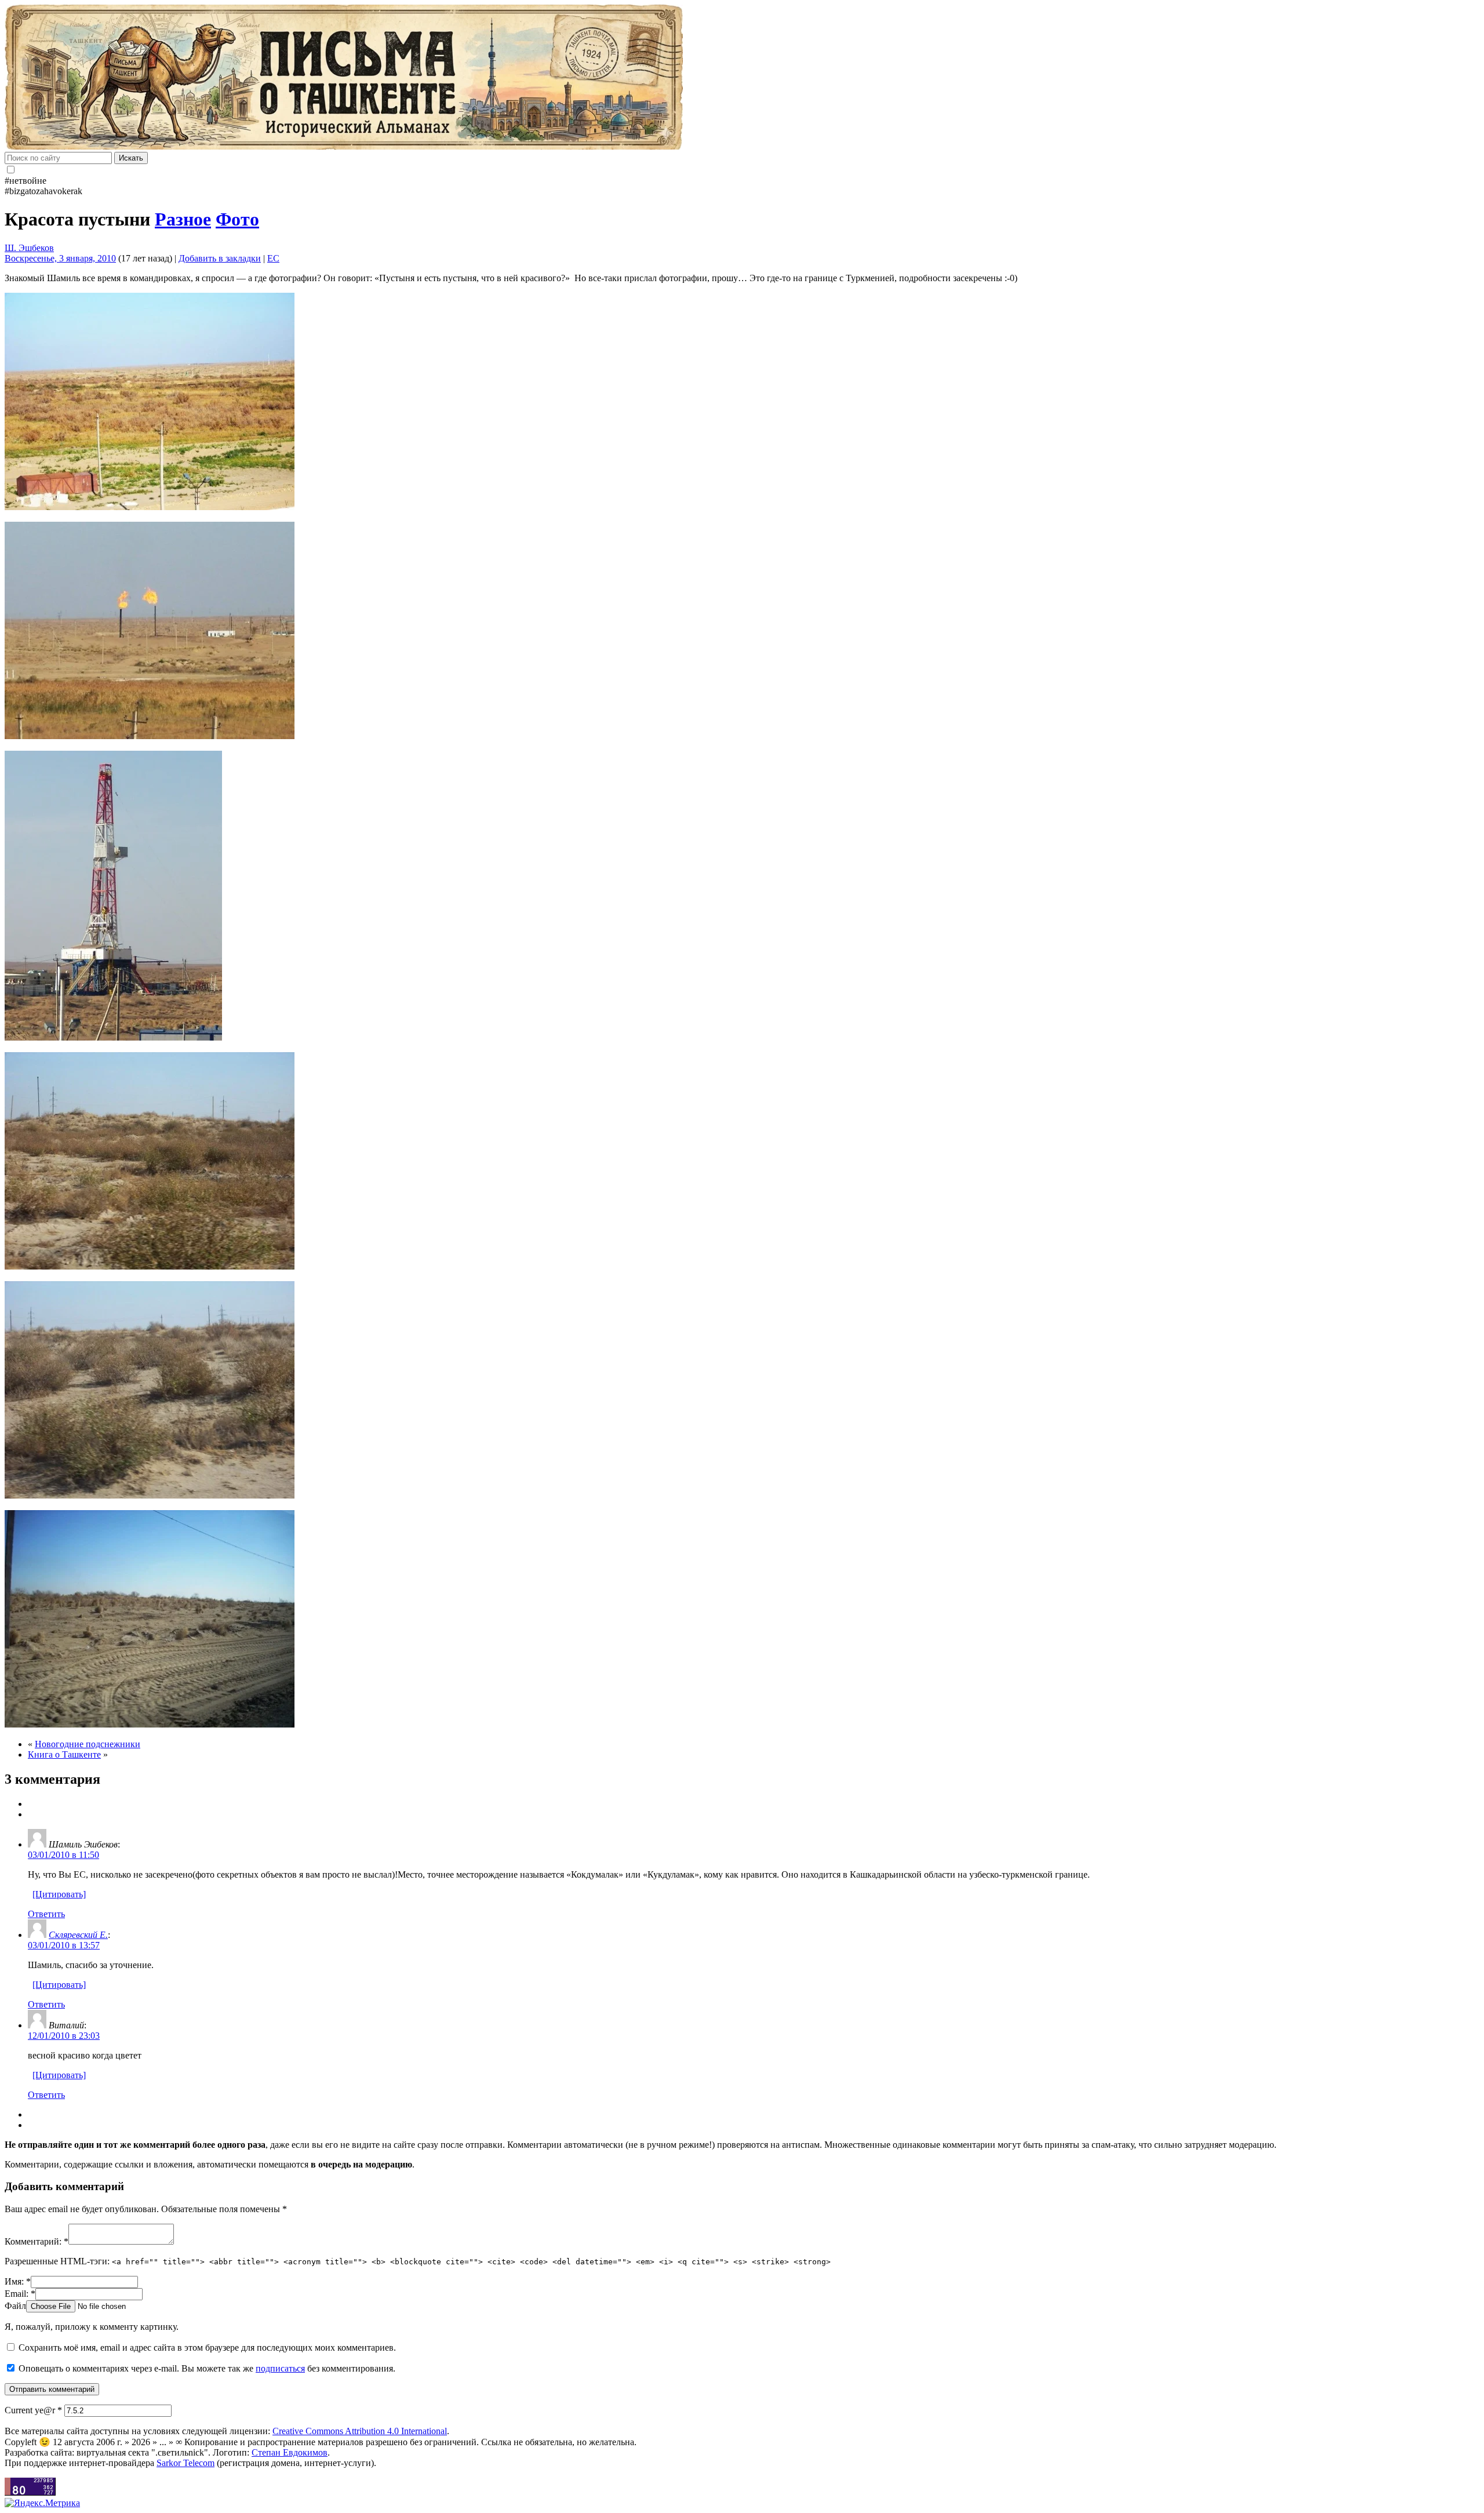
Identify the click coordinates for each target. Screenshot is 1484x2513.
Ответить (46, 1914)
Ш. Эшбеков (29, 248)
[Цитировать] (59, 1894)
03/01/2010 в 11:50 (63, 1855)
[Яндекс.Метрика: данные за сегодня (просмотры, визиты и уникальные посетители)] (42, 2503)
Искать (131, 158)
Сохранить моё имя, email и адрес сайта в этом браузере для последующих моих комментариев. (207, 2347)
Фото (237, 219)
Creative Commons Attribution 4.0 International (360, 2431)
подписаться (280, 2368)
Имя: (18, 2281)
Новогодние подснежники (88, 1744)
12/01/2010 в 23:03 (64, 2036)
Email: (20, 2294)
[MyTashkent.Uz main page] (742, 78)
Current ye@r (33, 2410)
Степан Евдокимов (290, 2452)
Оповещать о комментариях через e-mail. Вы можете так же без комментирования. (206, 2368)
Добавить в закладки (220, 258)
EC (273, 258)
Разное (183, 219)
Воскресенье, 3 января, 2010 (60, 258)
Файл (15, 2306)
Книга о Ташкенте (64, 1754)
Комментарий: (37, 2241)
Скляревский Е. (78, 1935)
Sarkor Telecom (185, 2463)
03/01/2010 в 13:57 (64, 1945)
